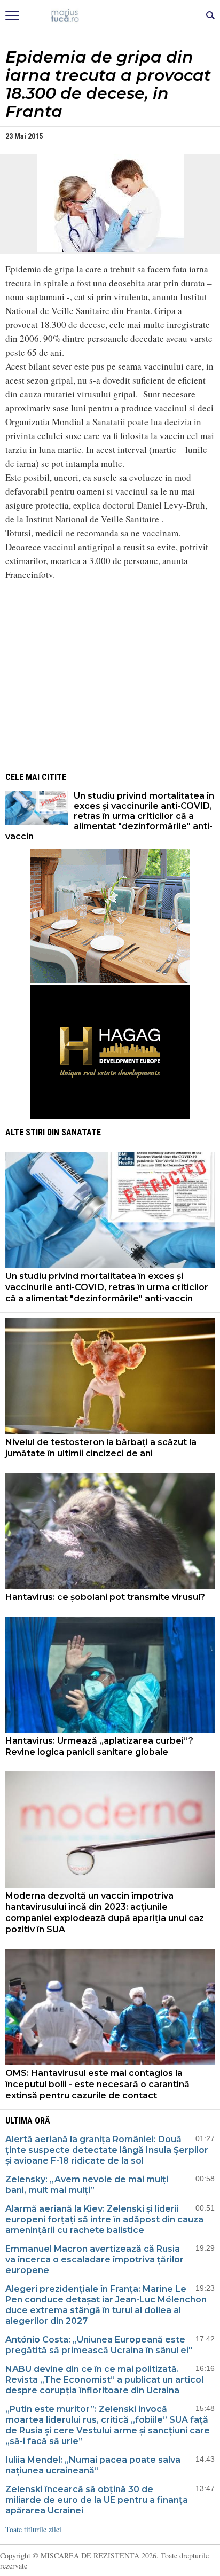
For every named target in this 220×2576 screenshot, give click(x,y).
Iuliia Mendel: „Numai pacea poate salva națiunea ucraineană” (93, 2465)
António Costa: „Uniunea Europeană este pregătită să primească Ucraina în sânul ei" (99, 2345)
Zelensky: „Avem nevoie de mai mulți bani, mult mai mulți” (87, 2185)
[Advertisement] (110, 678)
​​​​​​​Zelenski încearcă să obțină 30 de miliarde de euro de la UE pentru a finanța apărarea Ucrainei (97, 2500)
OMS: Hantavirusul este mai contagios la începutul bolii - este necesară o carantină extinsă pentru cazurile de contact (97, 2084)
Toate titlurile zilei (33, 2529)
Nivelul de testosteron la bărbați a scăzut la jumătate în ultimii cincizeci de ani (101, 1448)
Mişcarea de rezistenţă (110, 16)
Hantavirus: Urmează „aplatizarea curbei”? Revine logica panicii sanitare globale (99, 1746)
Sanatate (81, 1132)
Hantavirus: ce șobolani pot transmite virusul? (105, 1597)
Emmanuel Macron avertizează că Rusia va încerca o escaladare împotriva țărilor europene (95, 2259)
